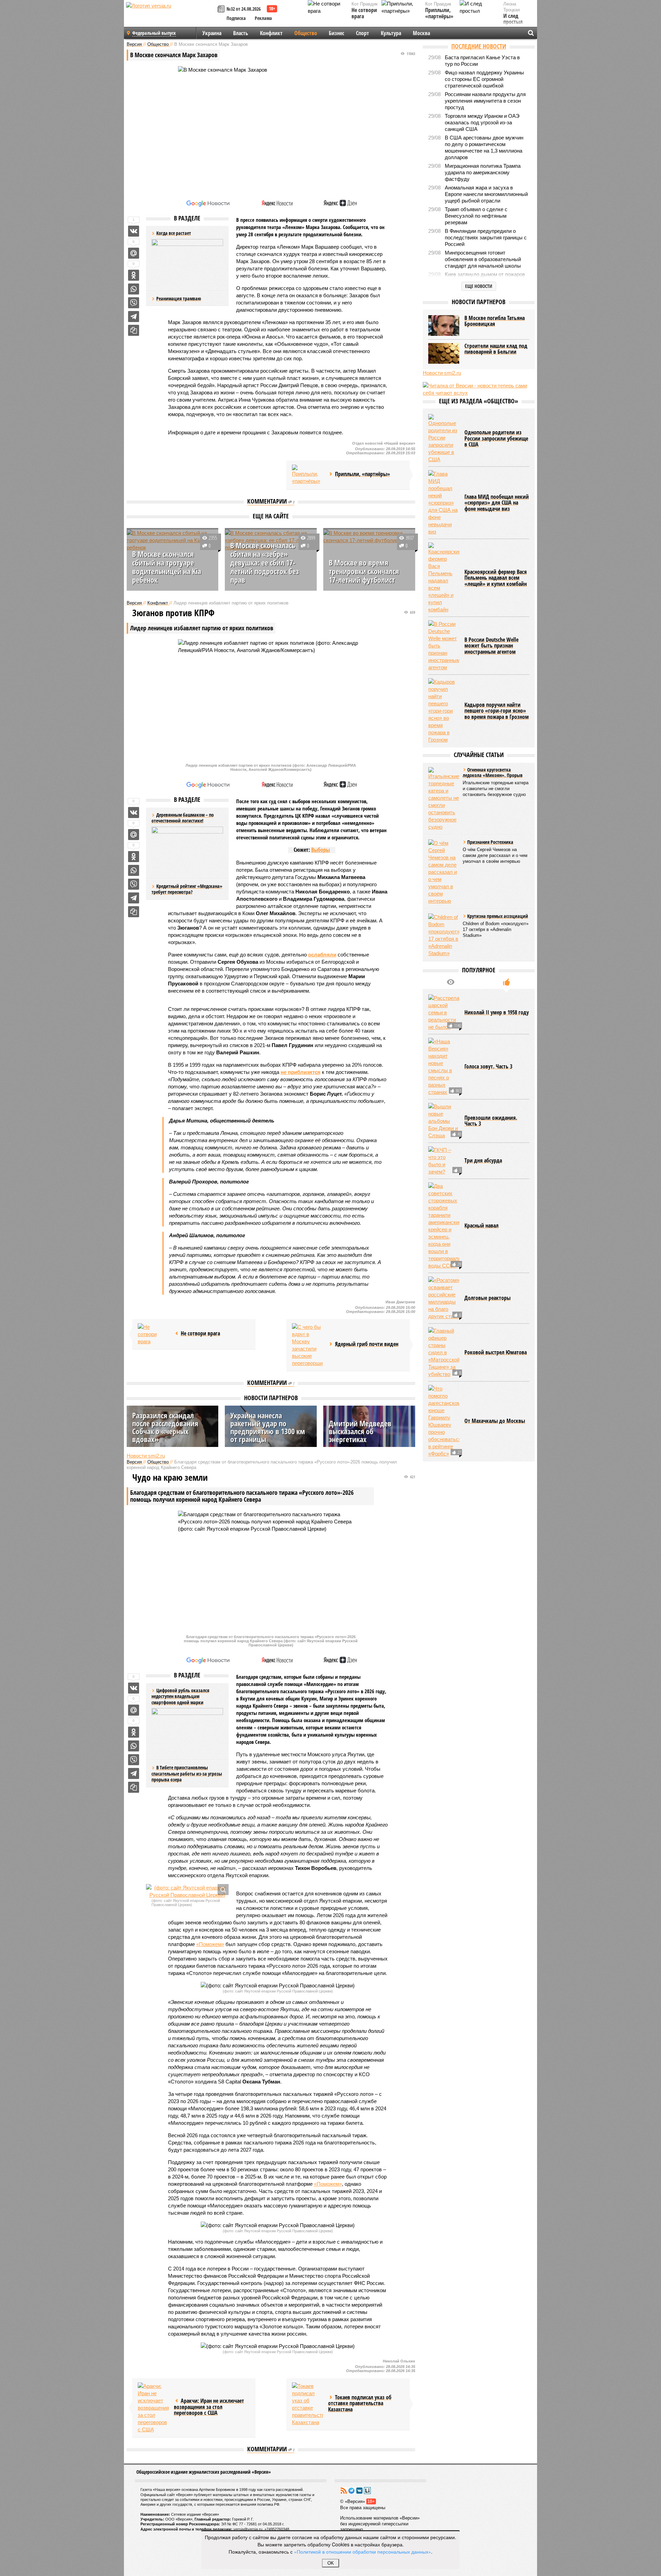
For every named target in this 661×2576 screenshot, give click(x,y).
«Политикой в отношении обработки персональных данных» (363, 2552)
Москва (421, 33)
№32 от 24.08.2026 (244, 9)
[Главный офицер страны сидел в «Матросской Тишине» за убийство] (444, 1352)
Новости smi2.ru (146, 1456)
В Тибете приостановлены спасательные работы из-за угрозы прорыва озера (187, 1773)
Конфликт (271, 33)
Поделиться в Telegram (134, 317)
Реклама (263, 18)
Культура (391, 33)
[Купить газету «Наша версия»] (222, 9)
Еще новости (479, 286)
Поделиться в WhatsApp (134, 289)
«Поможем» (210, 1944)
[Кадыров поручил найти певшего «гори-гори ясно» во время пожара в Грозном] (444, 711)
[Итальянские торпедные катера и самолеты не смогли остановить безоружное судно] (444, 799)
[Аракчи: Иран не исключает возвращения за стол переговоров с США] (153, 2408)
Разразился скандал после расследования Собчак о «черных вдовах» (165, 1427)
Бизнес (337, 33)
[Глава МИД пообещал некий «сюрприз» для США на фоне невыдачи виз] (444, 503)
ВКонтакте (359, 2491)
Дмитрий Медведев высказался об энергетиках (360, 1431)
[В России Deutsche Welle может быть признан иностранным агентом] (444, 646)
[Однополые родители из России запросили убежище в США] (444, 438)
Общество (306, 33)
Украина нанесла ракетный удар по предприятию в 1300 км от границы (268, 1427)
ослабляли (322, 955)
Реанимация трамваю (179, 298)
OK (331, 2563)
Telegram (352, 2491)
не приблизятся (301, 1072)
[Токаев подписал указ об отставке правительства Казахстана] (307, 2404)
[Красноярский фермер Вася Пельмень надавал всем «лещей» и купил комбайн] (444, 578)
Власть (241, 33)
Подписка (236, 18)
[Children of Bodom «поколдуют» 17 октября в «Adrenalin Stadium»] (444, 935)
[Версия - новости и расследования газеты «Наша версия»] (171, 17)
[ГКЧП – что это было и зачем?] (444, 1161)
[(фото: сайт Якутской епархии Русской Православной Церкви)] (187, 1891)
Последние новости (479, 46)
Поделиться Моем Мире (134, 253)
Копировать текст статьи (134, 330)
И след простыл (513, 19)
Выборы (321, 850)
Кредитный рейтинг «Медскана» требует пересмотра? (187, 889)
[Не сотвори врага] (153, 1334)
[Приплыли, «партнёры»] (307, 475)
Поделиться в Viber (134, 303)
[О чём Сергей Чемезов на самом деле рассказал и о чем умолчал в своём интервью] (444, 872)
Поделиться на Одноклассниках (134, 275)
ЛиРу (367, 2491)
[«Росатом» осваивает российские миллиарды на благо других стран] (444, 1298)
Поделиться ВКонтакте (134, 231)
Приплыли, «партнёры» (439, 13)
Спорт (363, 33)
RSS (344, 2491)
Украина (212, 33)
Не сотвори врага (364, 13)
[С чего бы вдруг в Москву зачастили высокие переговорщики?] (307, 1345)
